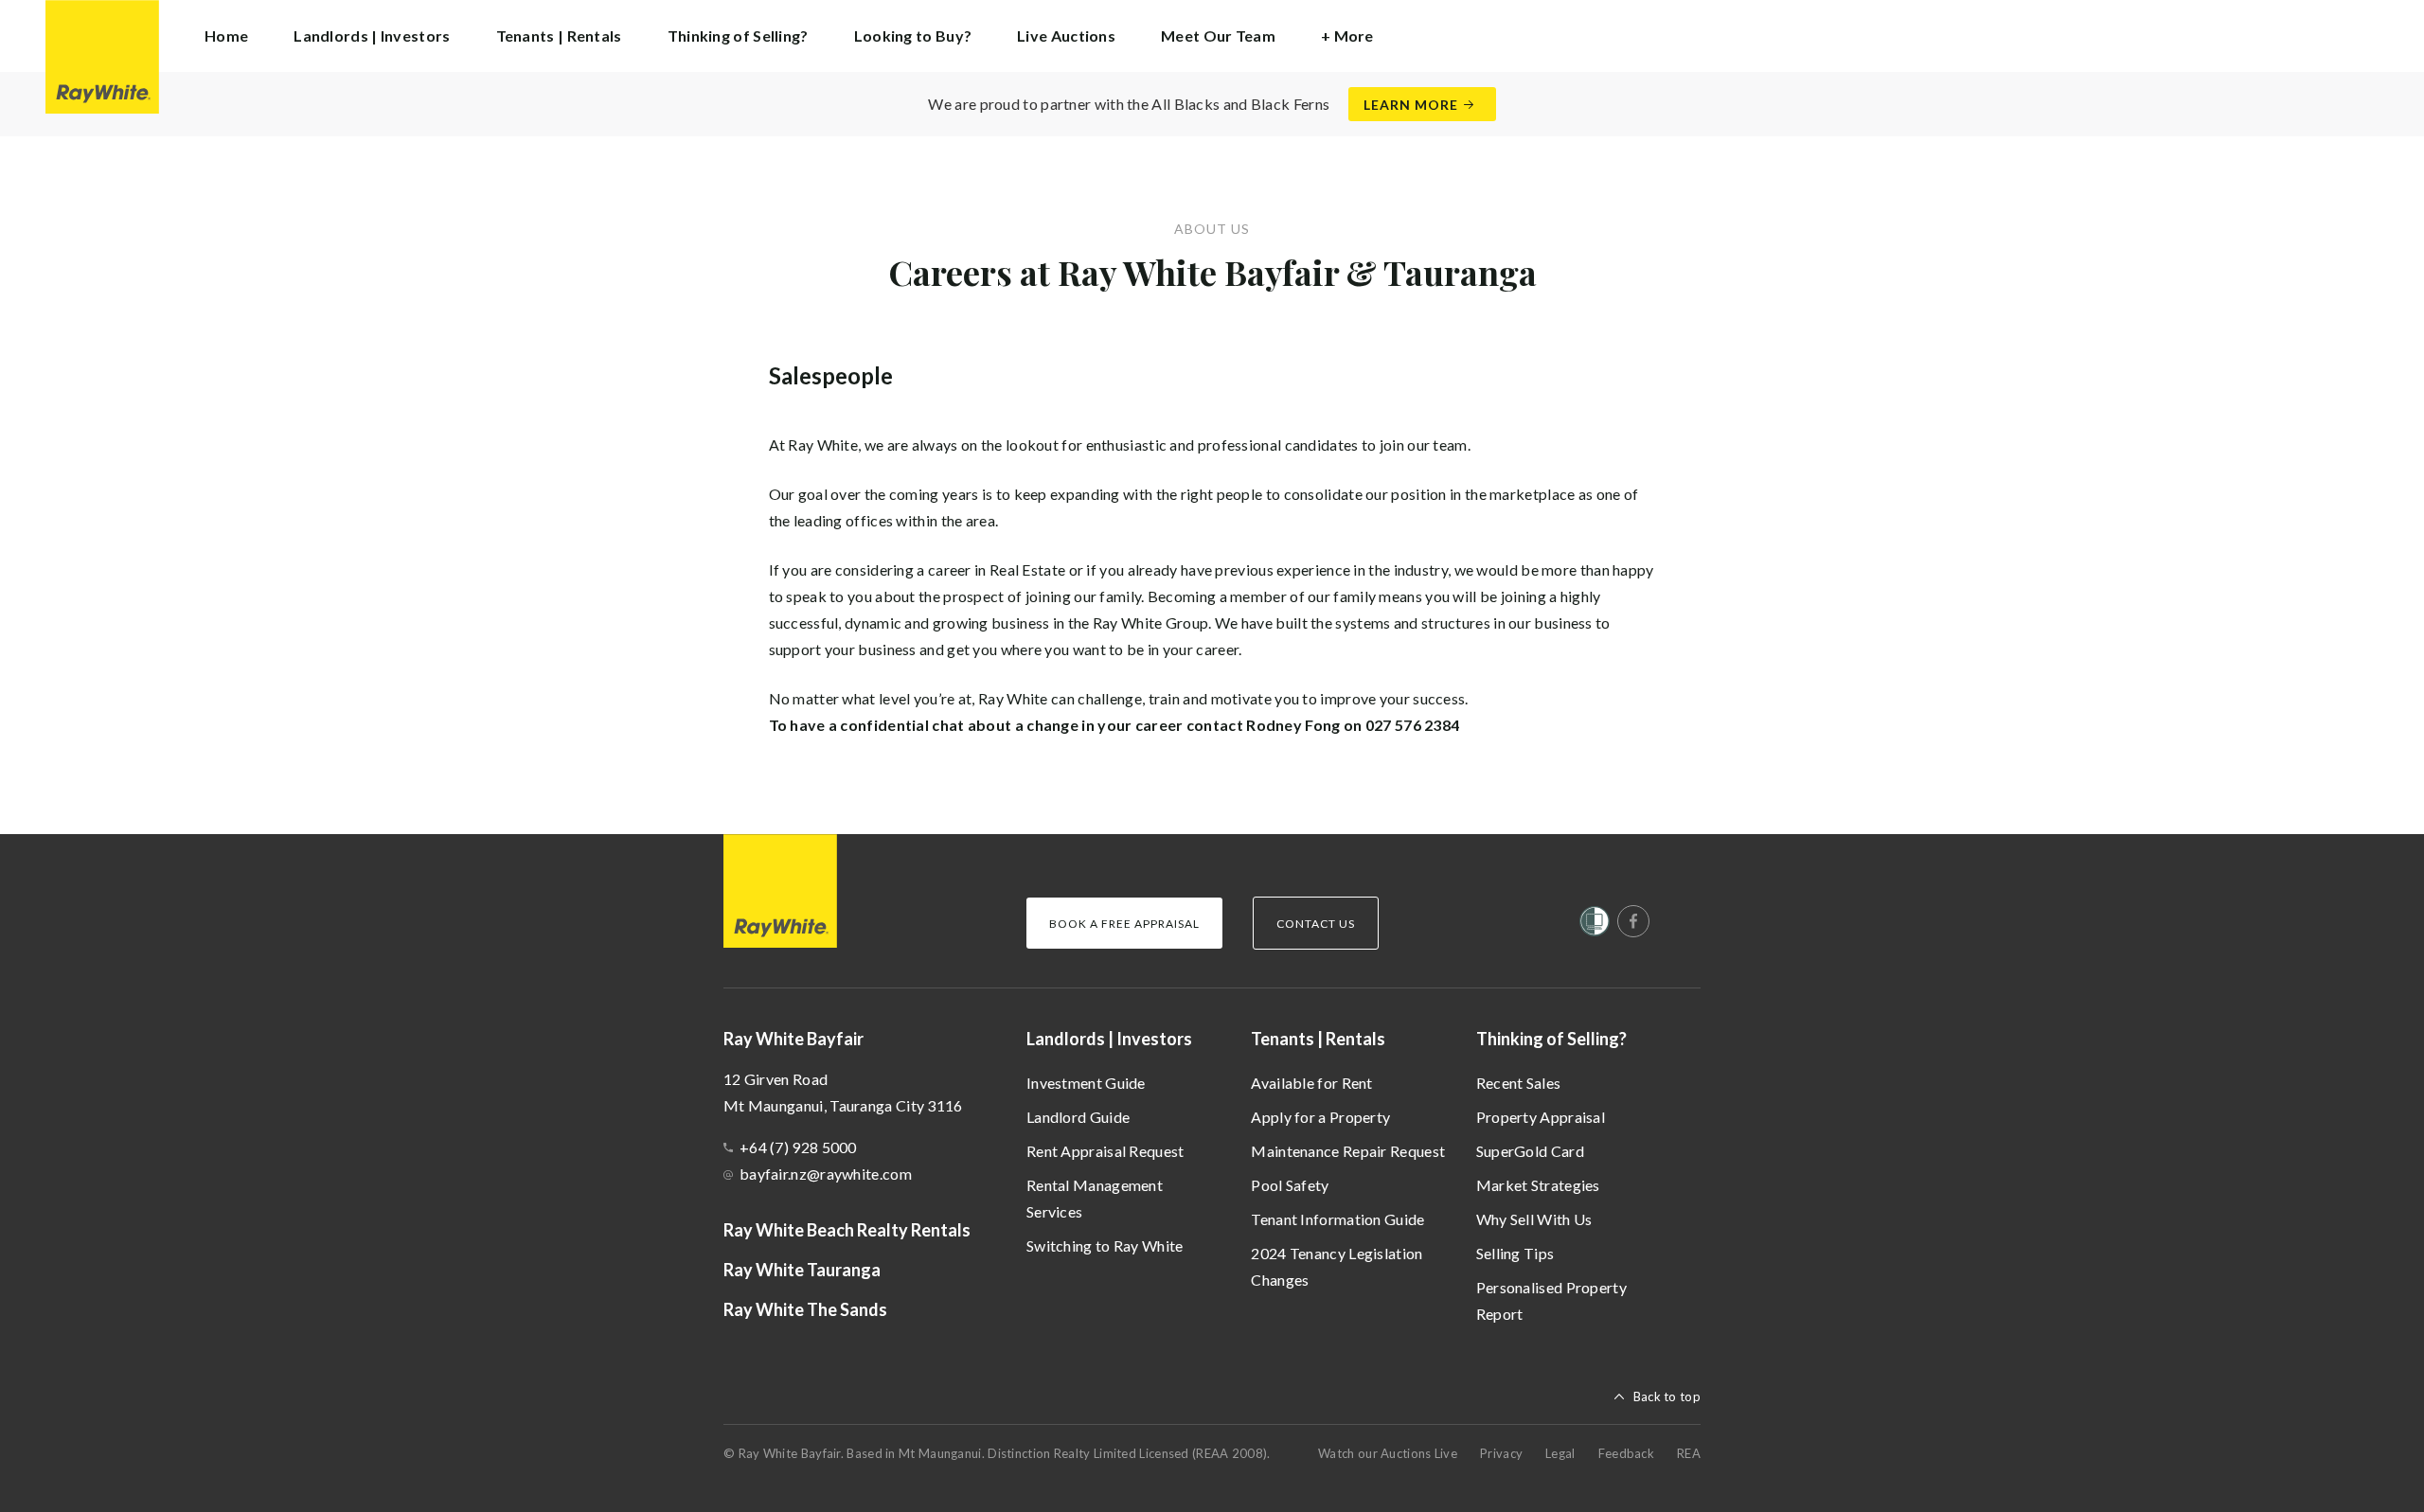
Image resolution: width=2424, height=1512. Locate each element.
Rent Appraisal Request (1105, 1151)
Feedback (1626, 1453)
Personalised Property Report (1551, 1300)
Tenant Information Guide (1337, 1219)
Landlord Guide (1078, 1117)
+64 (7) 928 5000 (798, 1147)
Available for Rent (1311, 1083)
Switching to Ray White (1105, 1245)
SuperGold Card (1530, 1151)
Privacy (1501, 1453)
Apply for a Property (1320, 1117)
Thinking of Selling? (1551, 1039)
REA (1689, 1453)
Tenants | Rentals (1318, 1039)
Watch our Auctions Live (1388, 1453)
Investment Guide (1086, 1083)
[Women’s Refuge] (1595, 925)
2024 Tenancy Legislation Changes (1337, 1266)
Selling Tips (1515, 1253)
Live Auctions (1066, 36)
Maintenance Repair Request (1348, 1151)
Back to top (1667, 1396)
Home (226, 36)
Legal (1560, 1453)
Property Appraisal (1541, 1117)
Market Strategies (1538, 1185)
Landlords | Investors (1109, 1039)
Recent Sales (1519, 1083)
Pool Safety (1290, 1185)
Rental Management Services (1095, 1198)
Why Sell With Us (1534, 1219)
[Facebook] (1633, 921)
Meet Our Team (1218, 36)
